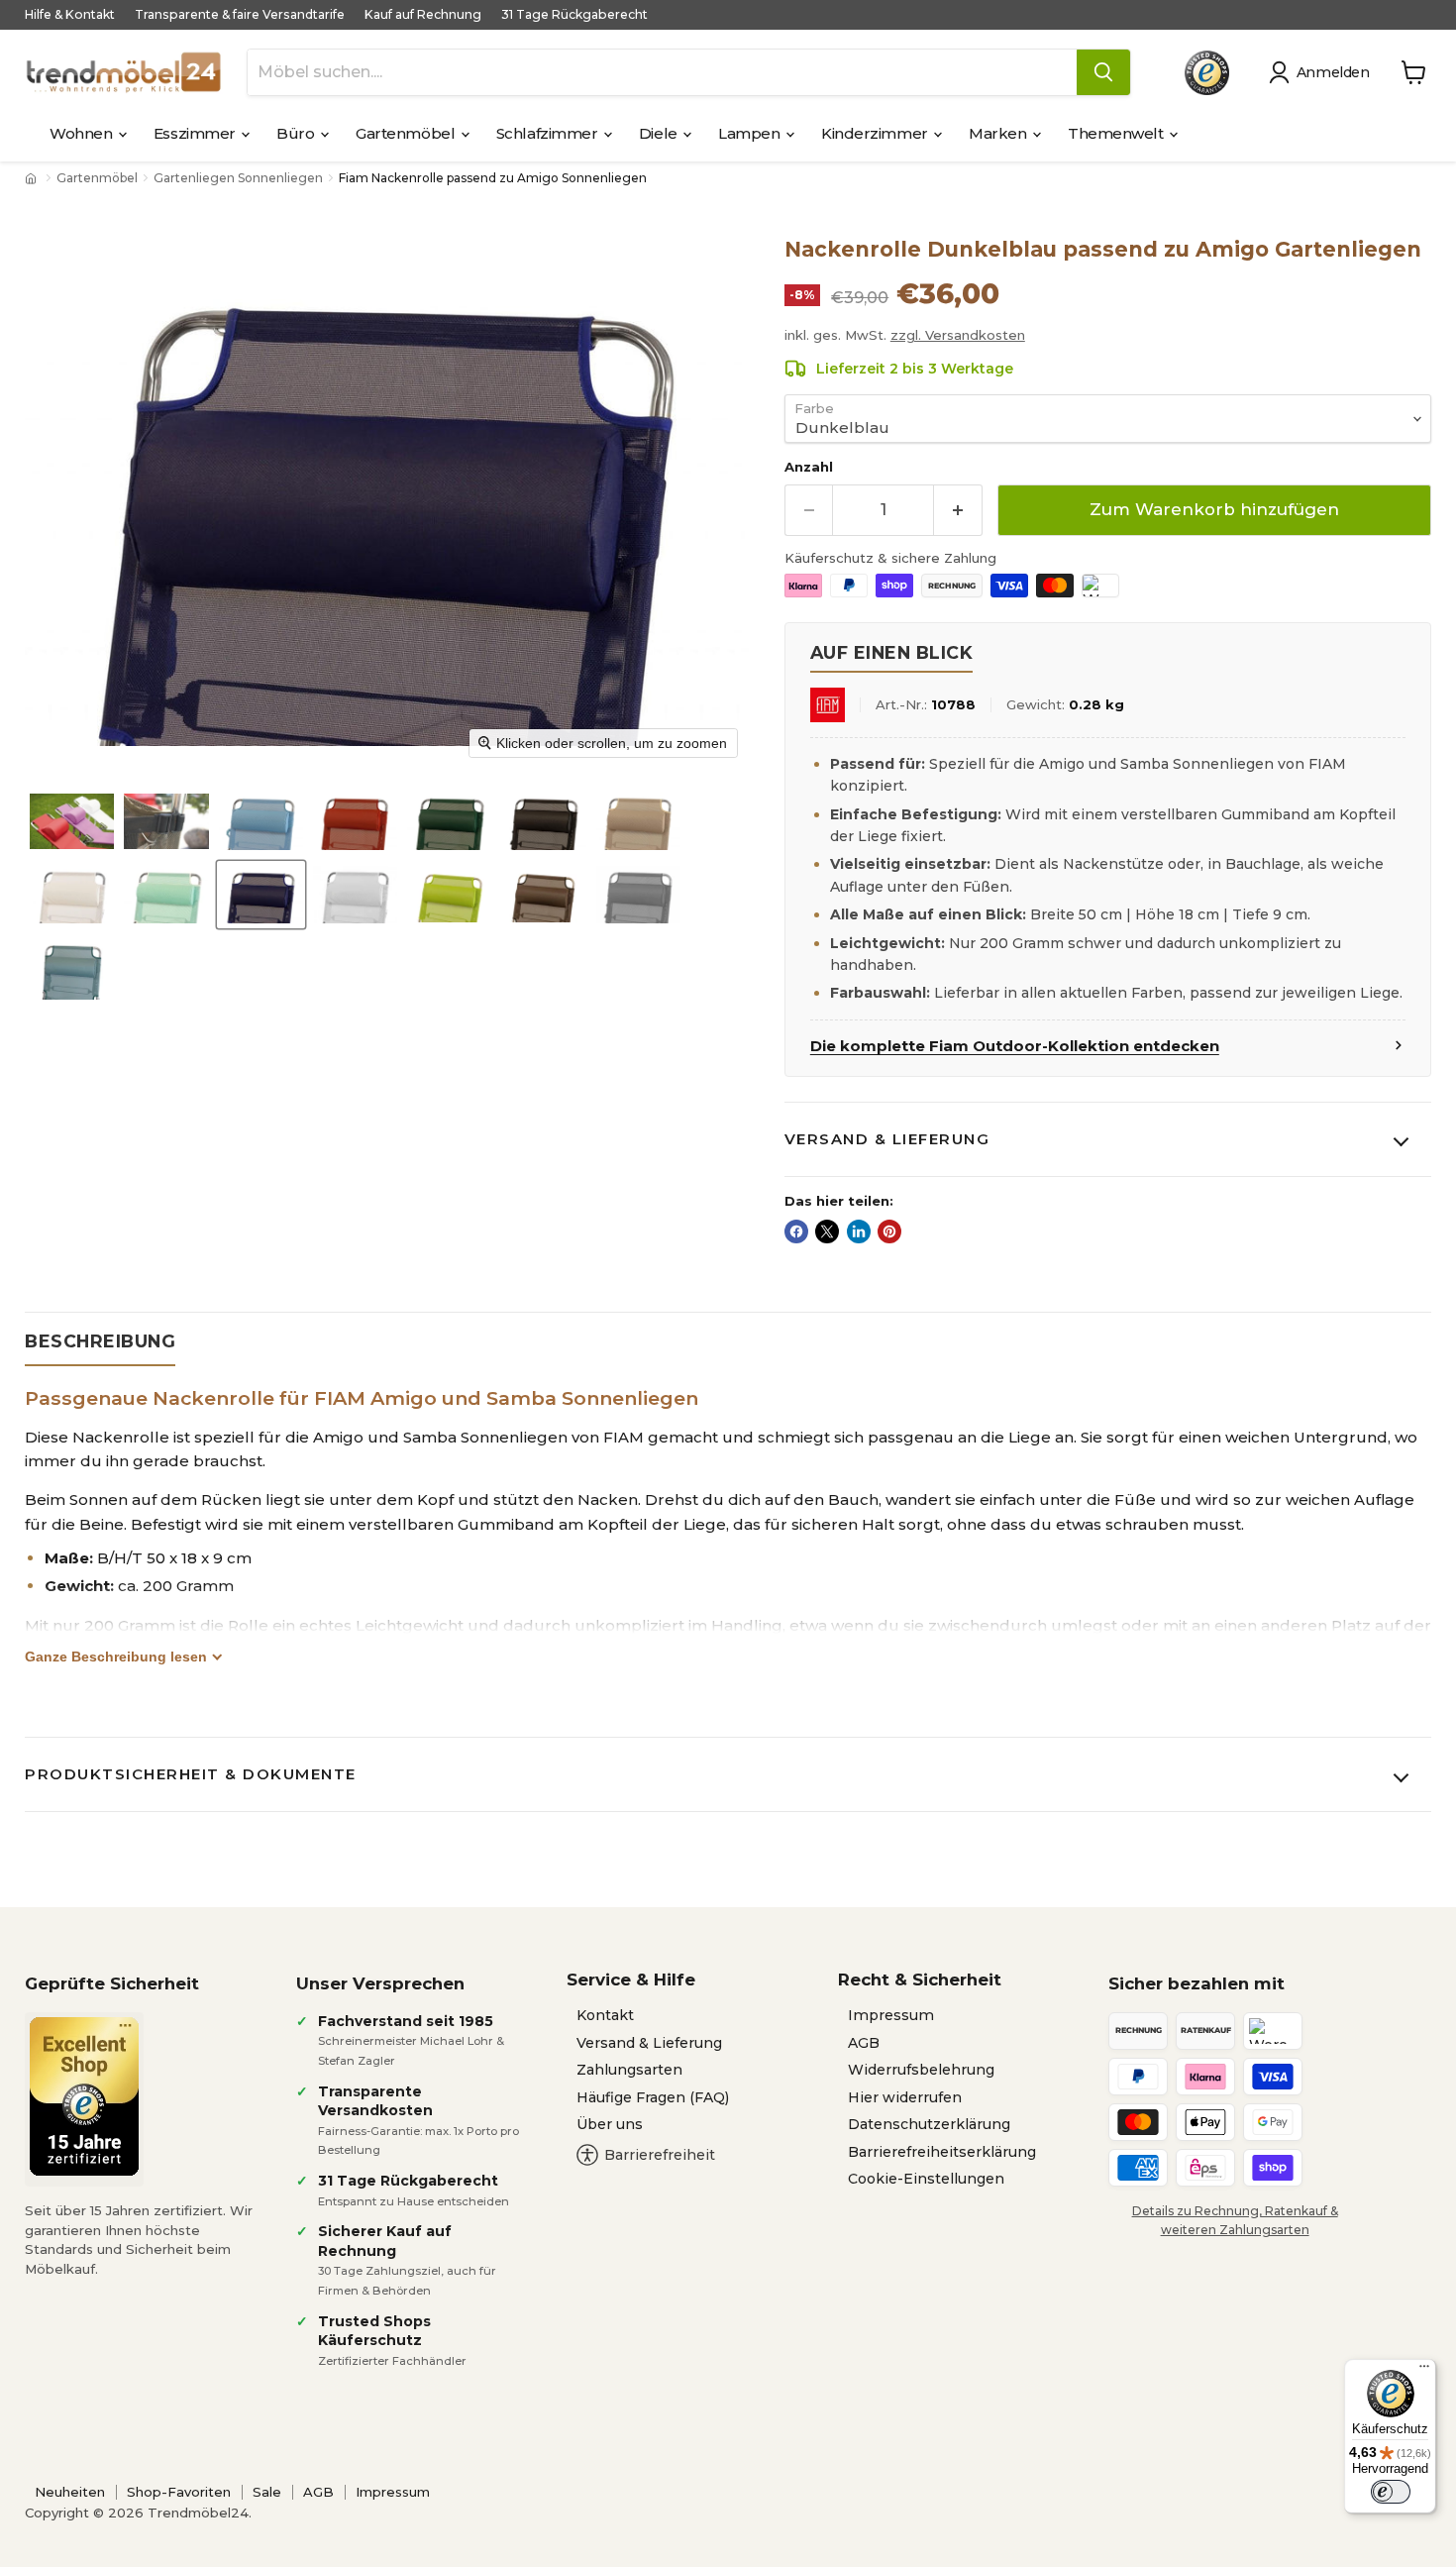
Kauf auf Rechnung (423, 15)
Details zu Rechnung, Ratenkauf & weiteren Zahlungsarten (1235, 2220)
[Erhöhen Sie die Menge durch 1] (958, 510)
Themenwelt (1117, 133)
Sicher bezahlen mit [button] (1196, 1983)
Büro (297, 133)
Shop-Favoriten (179, 2492)
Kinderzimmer (876, 133)
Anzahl (809, 467)
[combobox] (662, 72)
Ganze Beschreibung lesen (116, 1657)
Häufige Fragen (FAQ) (653, 2097)
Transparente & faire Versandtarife (240, 15)
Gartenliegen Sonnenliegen (238, 178)
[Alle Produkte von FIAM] (828, 705)
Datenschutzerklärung (929, 2124)
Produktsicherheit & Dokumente (191, 1774)
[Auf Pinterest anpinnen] (889, 1231)
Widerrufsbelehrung (921, 2070)
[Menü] (1424, 2371)
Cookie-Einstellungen (926, 2179)
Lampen (751, 133)
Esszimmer (197, 133)
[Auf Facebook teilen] (796, 1231)
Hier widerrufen (905, 2097)
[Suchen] (1103, 72)
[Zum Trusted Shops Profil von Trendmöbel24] (84, 2096)
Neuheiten (70, 2492)
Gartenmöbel (407, 133)
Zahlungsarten (629, 2070)
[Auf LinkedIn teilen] (859, 1231)
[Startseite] (33, 178)
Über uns (610, 2124)
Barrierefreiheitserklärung (942, 2152)
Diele (660, 133)
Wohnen (83, 133)
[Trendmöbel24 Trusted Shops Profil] (1207, 73)
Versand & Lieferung (887, 1139)
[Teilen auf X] (827, 1231)
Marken (999, 133)
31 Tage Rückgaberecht (574, 15)
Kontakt (605, 2015)
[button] (1323, 72)
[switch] (1391, 2492)
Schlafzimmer (549, 133)
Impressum (891, 2015)
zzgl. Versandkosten (958, 335)
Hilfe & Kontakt (70, 15)
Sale (267, 2492)
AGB (864, 2043)
